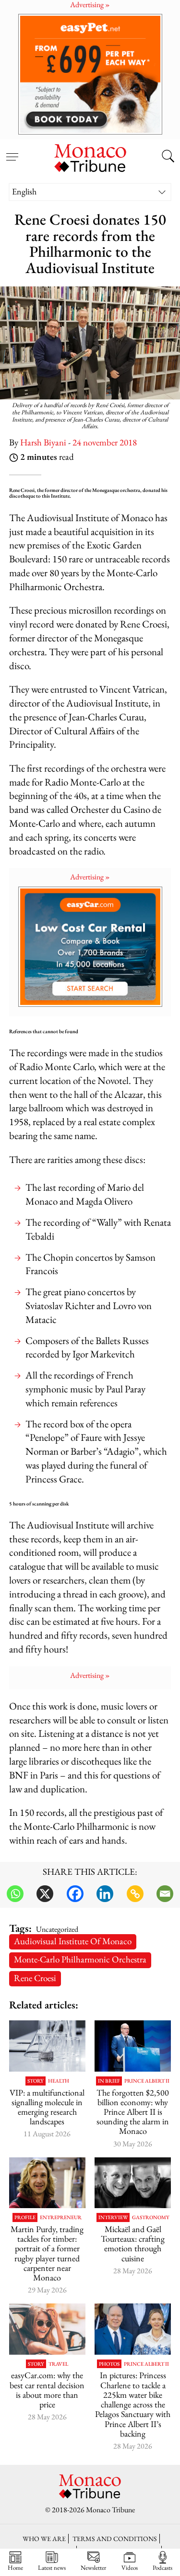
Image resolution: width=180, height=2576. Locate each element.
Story (36, 2081)
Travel (58, 2364)
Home (15, 2567)
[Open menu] (12, 151)
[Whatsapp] (15, 1894)
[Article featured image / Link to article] (47, 2046)
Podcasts (162, 2567)
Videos (130, 2567)
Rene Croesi (35, 1978)
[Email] (165, 1894)
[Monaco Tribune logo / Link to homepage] (90, 157)
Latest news (52, 2567)
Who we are (44, 2538)
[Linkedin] (105, 1894)
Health (59, 2081)
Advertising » (90, 877)
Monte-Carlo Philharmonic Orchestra (80, 1959)
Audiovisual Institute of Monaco (73, 1941)
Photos (109, 2364)
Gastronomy (151, 2217)
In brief (109, 2081)
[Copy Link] (135, 1894)
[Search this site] (168, 157)
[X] (45, 1894)
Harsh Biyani (43, 442)
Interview (113, 2217)
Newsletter (93, 2567)
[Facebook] (75, 1894)
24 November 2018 (105, 442)
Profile (25, 2217)
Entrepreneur (61, 2217)
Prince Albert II (147, 2081)
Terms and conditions (115, 2538)
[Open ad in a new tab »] (90, 74)
